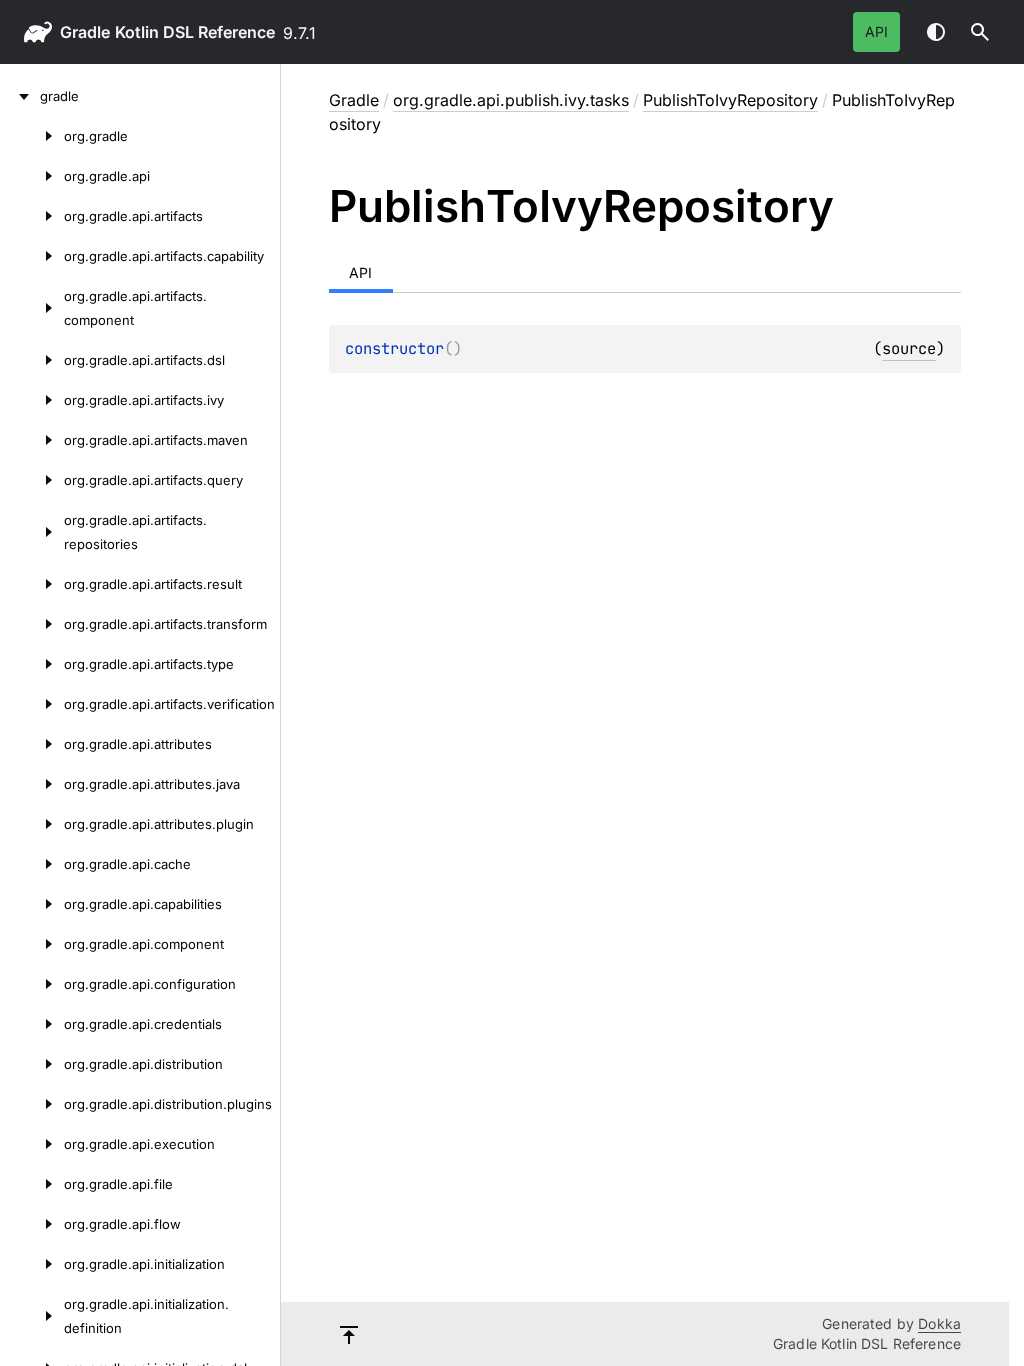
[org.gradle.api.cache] (32, 864)
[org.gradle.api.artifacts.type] (32, 664)
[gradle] (20, 96)
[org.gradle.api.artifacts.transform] (32, 624)
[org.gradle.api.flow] (32, 1224)
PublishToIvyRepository (730, 100)
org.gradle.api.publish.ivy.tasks (511, 100)
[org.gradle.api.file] (32, 1184)
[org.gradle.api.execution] (32, 1144)
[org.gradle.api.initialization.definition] (32, 1316)
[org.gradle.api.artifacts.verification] (32, 704)
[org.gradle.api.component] (32, 944)
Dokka (939, 1323)
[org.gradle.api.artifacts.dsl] (32, 360)
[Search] (980, 32)
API (876, 31)
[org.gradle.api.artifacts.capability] (32, 256)
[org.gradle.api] (32, 176)
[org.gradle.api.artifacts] (32, 216)
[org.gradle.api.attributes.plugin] (32, 824)
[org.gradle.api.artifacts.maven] (32, 440)
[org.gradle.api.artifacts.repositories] (32, 532)
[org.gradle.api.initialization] (32, 1264)
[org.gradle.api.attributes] (32, 744)
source (909, 348)
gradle (85, 32)
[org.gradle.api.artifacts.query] (32, 480)
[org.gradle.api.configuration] (32, 984)
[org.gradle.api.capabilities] (32, 904)
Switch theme (936, 32)
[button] (980, 32)
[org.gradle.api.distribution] (32, 1064)
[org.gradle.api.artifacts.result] (32, 584)
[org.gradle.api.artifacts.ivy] (32, 400)
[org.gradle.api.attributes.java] (32, 784)
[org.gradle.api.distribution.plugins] (32, 1104)
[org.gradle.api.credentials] (32, 1024)
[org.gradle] (32, 136)
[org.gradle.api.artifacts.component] (32, 308)
